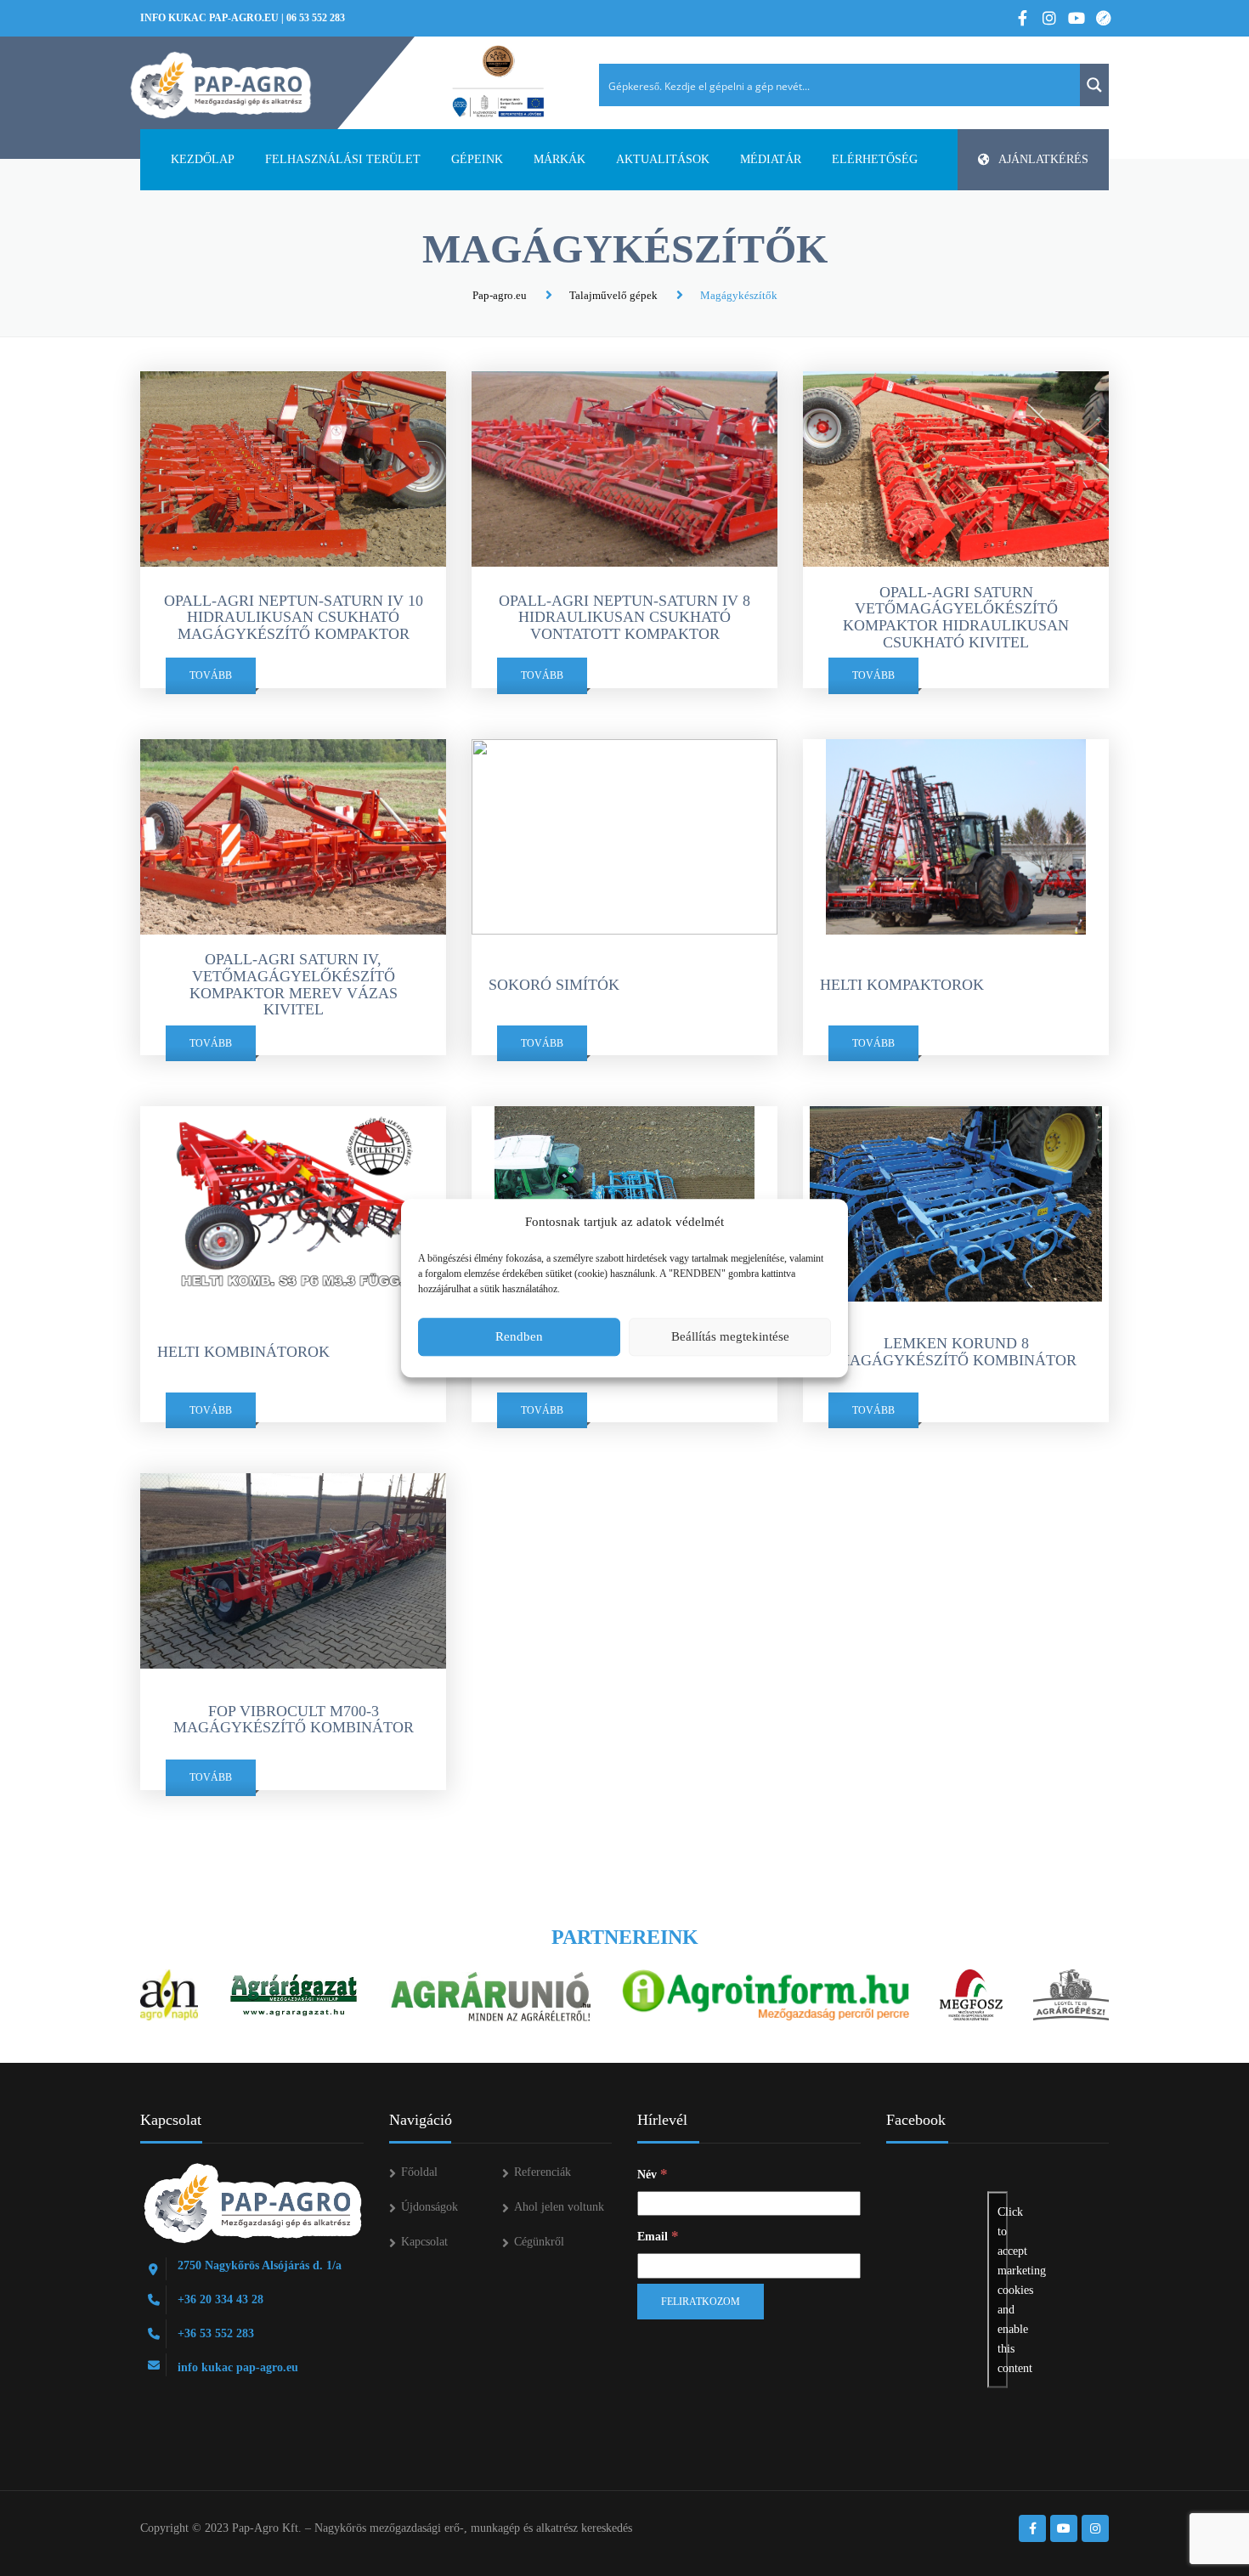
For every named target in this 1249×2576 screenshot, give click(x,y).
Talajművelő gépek (613, 295)
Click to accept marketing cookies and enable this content (1003, 2290)
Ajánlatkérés (1043, 159)
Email (658, 2236)
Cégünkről (539, 2242)
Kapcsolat (424, 2242)
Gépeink (477, 159)
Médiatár (771, 159)
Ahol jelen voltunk (559, 2207)
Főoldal (419, 2172)
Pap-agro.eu (500, 295)
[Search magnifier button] (1094, 85)
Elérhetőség (875, 159)
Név (653, 2174)
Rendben (519, 1336)
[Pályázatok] (498, 82)
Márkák (560, 159)
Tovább (211, 675)
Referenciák (543, 2172)
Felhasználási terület (343, 159)
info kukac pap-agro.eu (209, 18)
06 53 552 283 (316, 18)
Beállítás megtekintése (730, 1336)
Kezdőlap (203, 159)
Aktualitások (663, 159)
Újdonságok (430, 2207)
